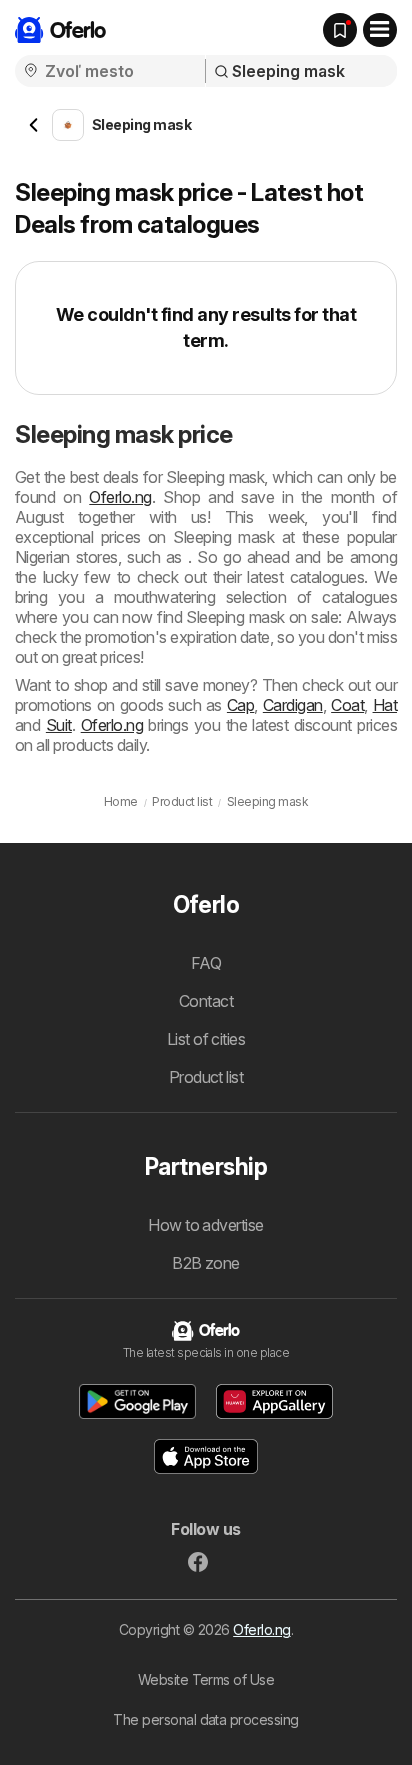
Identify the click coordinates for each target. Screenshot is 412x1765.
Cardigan (293, 705)
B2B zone (206, 1263)
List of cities (206, 1039)
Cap (240, 705)
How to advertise (206, 1225)
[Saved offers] (340, 30)
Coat (347, 705)
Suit (59, 725)
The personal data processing (206, 1719)
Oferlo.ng (120, 497)
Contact (206, 1001)
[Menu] (380, 30)
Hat (385, 705)
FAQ (206, 963)
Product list (206, 1077)
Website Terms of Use (206, 1679)
